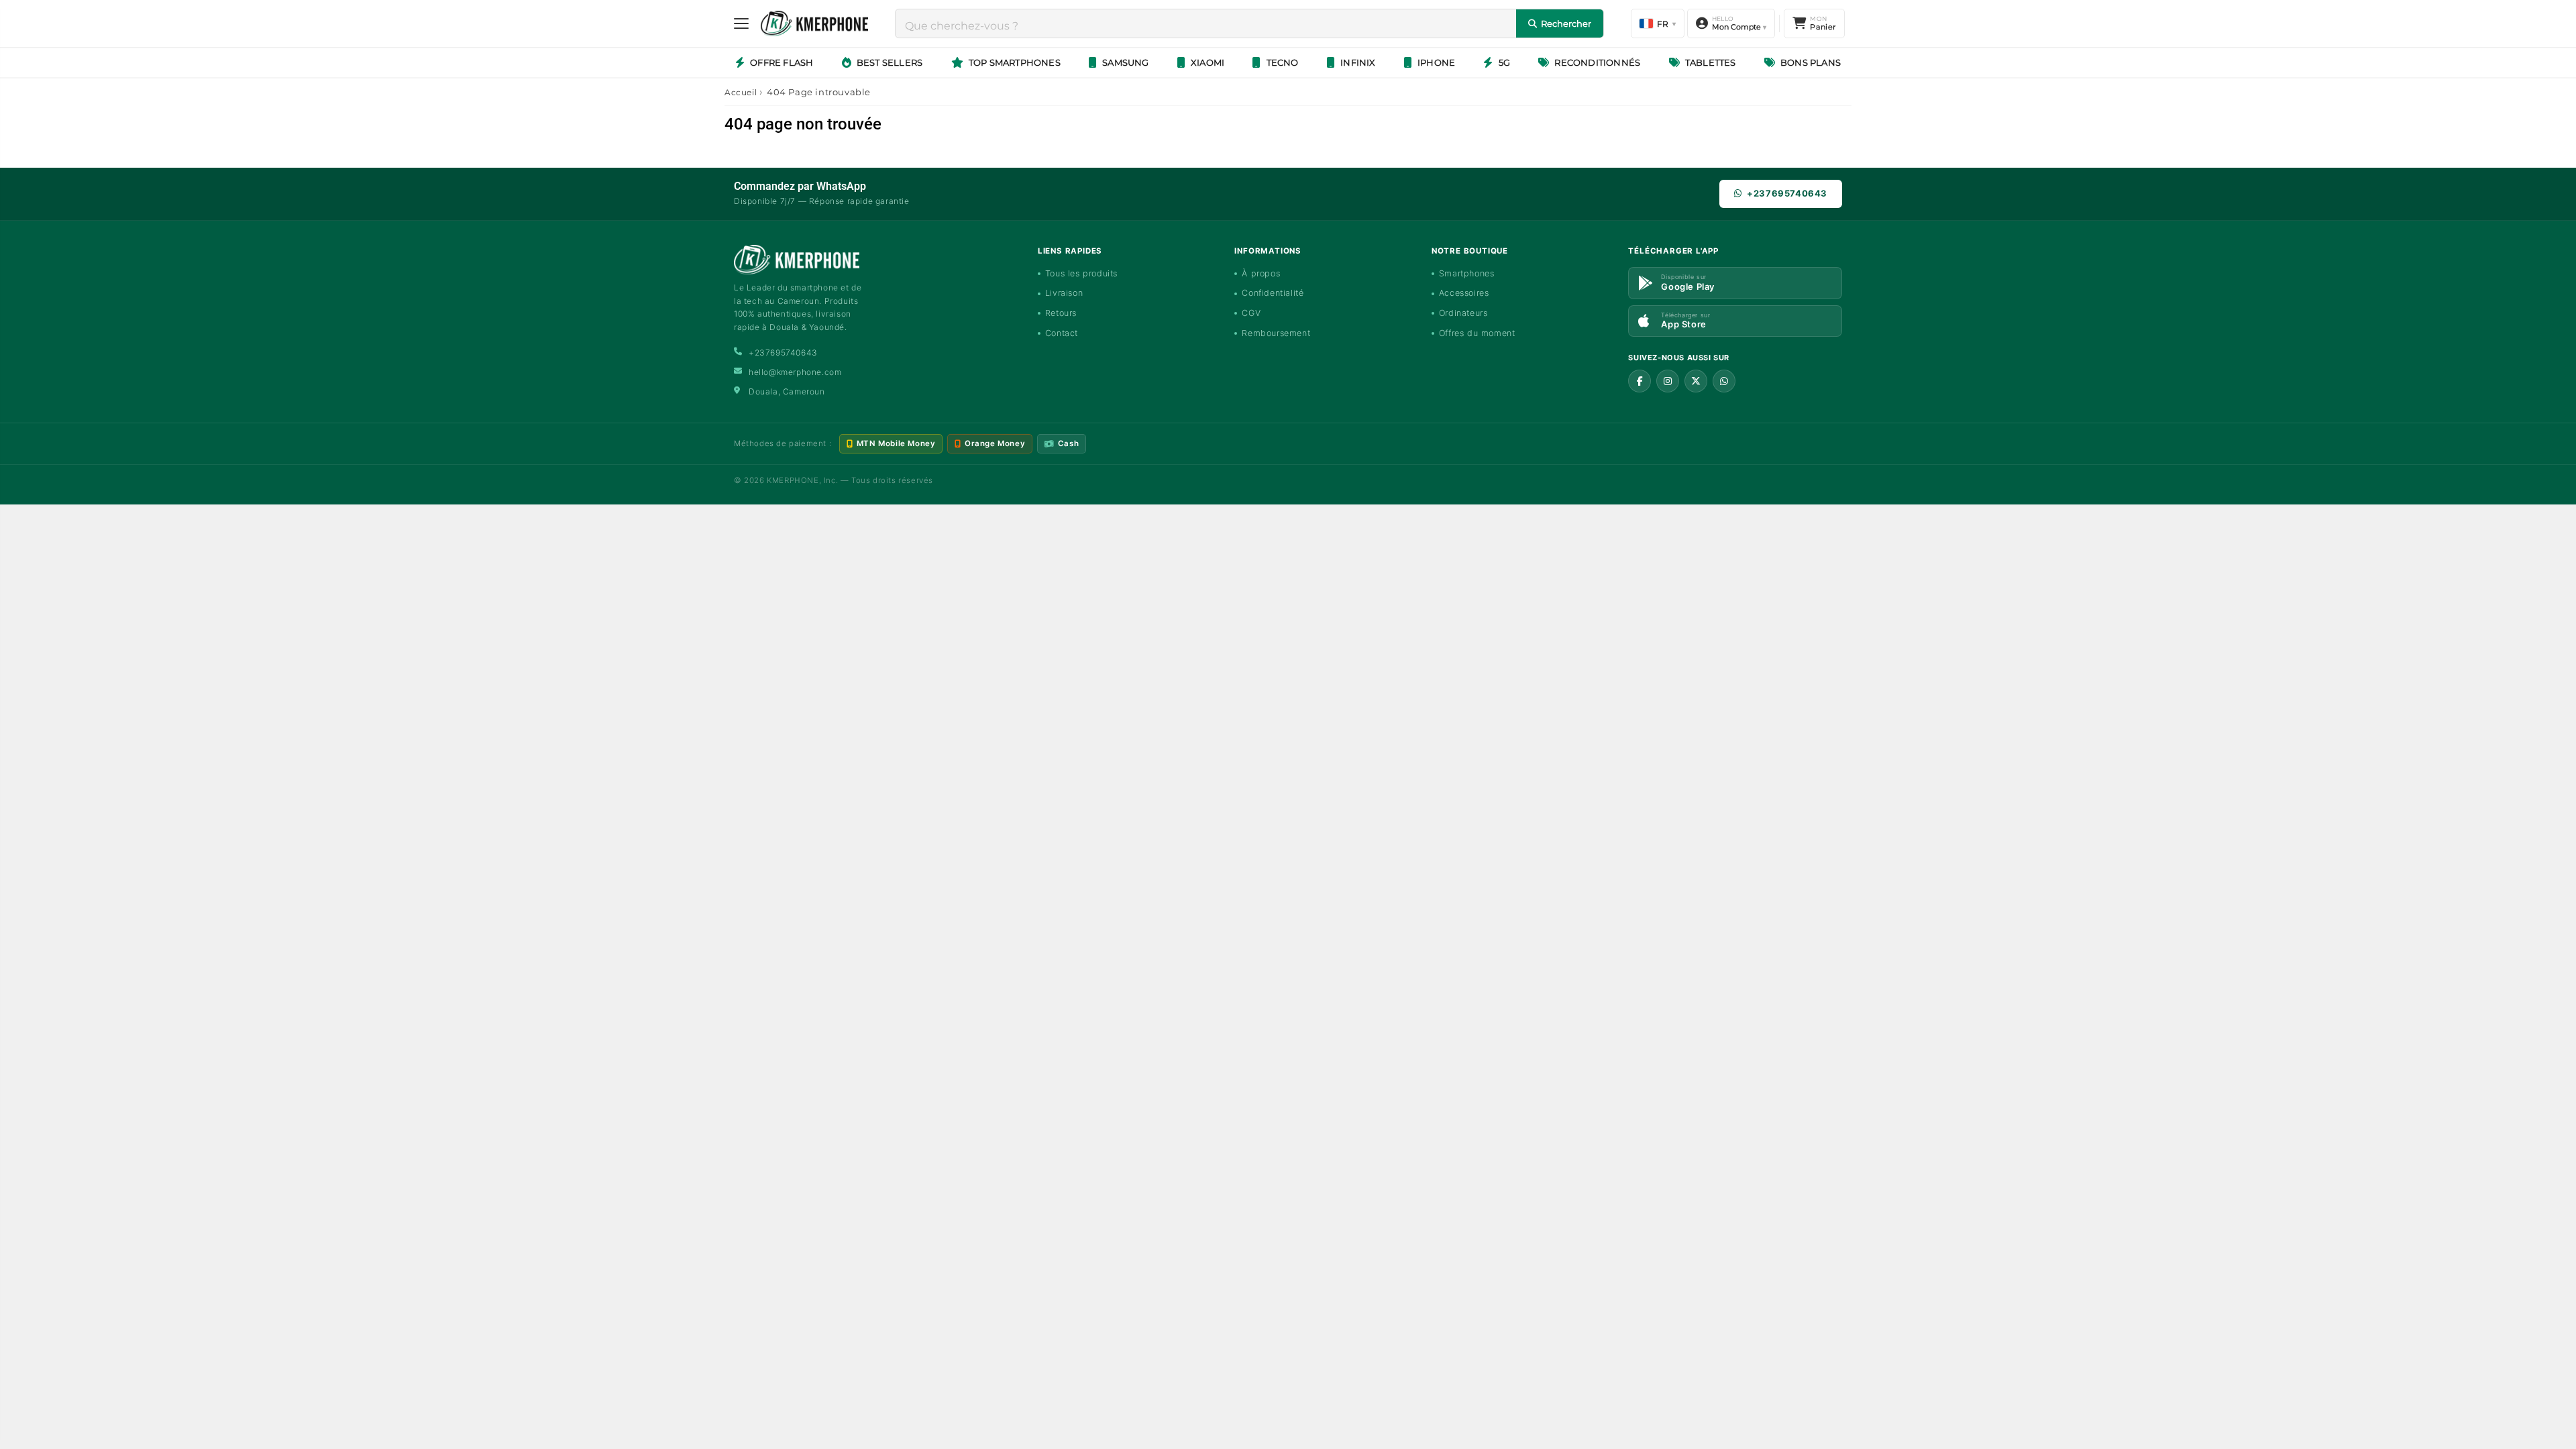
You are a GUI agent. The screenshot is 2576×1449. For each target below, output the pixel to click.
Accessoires (1464, 293)
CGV (1251, 313)
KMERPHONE (793, 480)
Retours (1061, 313)
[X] (1696, 381)
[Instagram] (1668, 381)
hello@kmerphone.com (795, 372)
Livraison (1064, 293)
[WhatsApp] (1724, 381)
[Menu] (741, 23)
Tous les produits (1081, 273)
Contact (1062, 333)
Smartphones (1467, 273)
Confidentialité (1273, 293)
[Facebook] (1640, 381)
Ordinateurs (1463, 313)
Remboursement (1276, 333)
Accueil (741, 92)
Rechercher (1566, 23)
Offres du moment (1477, 333)
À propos (1261, 273)
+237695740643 (1787, 193)
